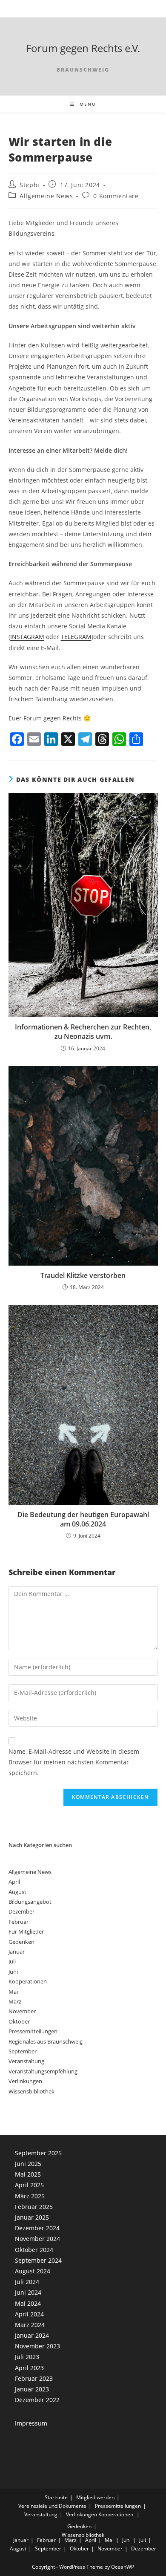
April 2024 (29, 2314)
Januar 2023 (32, 2389)
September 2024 (38, 2260)
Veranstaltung (26, 2061)
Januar (17, 1952)
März (15, 2001)
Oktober (19, 2021)
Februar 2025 (34, 2207)
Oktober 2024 (34, 2250)
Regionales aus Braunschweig (46, 2041)
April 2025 (29, 2185)
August (17, 1892)
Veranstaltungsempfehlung (43, 2071)
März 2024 (30, 2325)
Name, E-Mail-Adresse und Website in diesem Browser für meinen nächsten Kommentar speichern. (74, 1762)
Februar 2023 (34, 2378)
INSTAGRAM (27, 637)
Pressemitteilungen (33, 2031)
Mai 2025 (28, 2174)
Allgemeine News (46, 196)
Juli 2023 (27, 2357)
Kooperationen (28, 1981)
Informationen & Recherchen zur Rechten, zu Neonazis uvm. (83, 1032)
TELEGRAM (76, 637)
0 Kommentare (116, 196)
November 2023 (37, 2346)
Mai (13, 1992)
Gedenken (21, 1942)
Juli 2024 (27, 2282)
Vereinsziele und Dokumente (52, 2506)
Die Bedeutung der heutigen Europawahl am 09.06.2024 (83, 1519)
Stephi (30, 185)
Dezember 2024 (37, 2228)
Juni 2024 (28, 2292)
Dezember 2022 (37, 2400)
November (22, 2011)
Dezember (21, 1911)
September (23, 2051)
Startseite (56, 2497)
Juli (12, 1961)
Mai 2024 (28, 2303)
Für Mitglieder (26, 1931)
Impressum (31, 2423)
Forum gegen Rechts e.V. (83, 48)
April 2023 (29, 2368)
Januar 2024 (32, 2335)
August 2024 (33, 2271)
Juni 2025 (28, 2164)
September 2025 (38, 2153)
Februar (19, 1922)
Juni (13, 1972)
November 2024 (37, 2239)
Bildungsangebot (30, 1902)
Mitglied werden (95, 2497)
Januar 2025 (32, 2217)
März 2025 (30, 2196)
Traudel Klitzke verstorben (83, 1275)
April (14, 1882)
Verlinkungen (25, 2081)
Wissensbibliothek (31, 2091)
